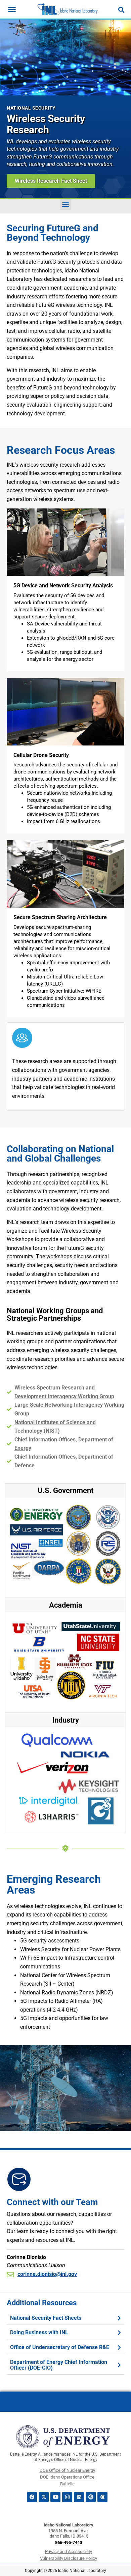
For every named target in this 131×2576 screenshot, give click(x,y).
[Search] (121, 10)
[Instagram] (67, 2497)
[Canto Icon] (102, 2497)
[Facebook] (32, 2497)
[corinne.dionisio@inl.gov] (10, 2274)
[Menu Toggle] (12, 9)
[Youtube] (55, 2497)
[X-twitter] (44, 2497)
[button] (66, 204)
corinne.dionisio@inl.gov (47, 2274)
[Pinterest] (91, 2497)
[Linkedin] (79, 2497)
